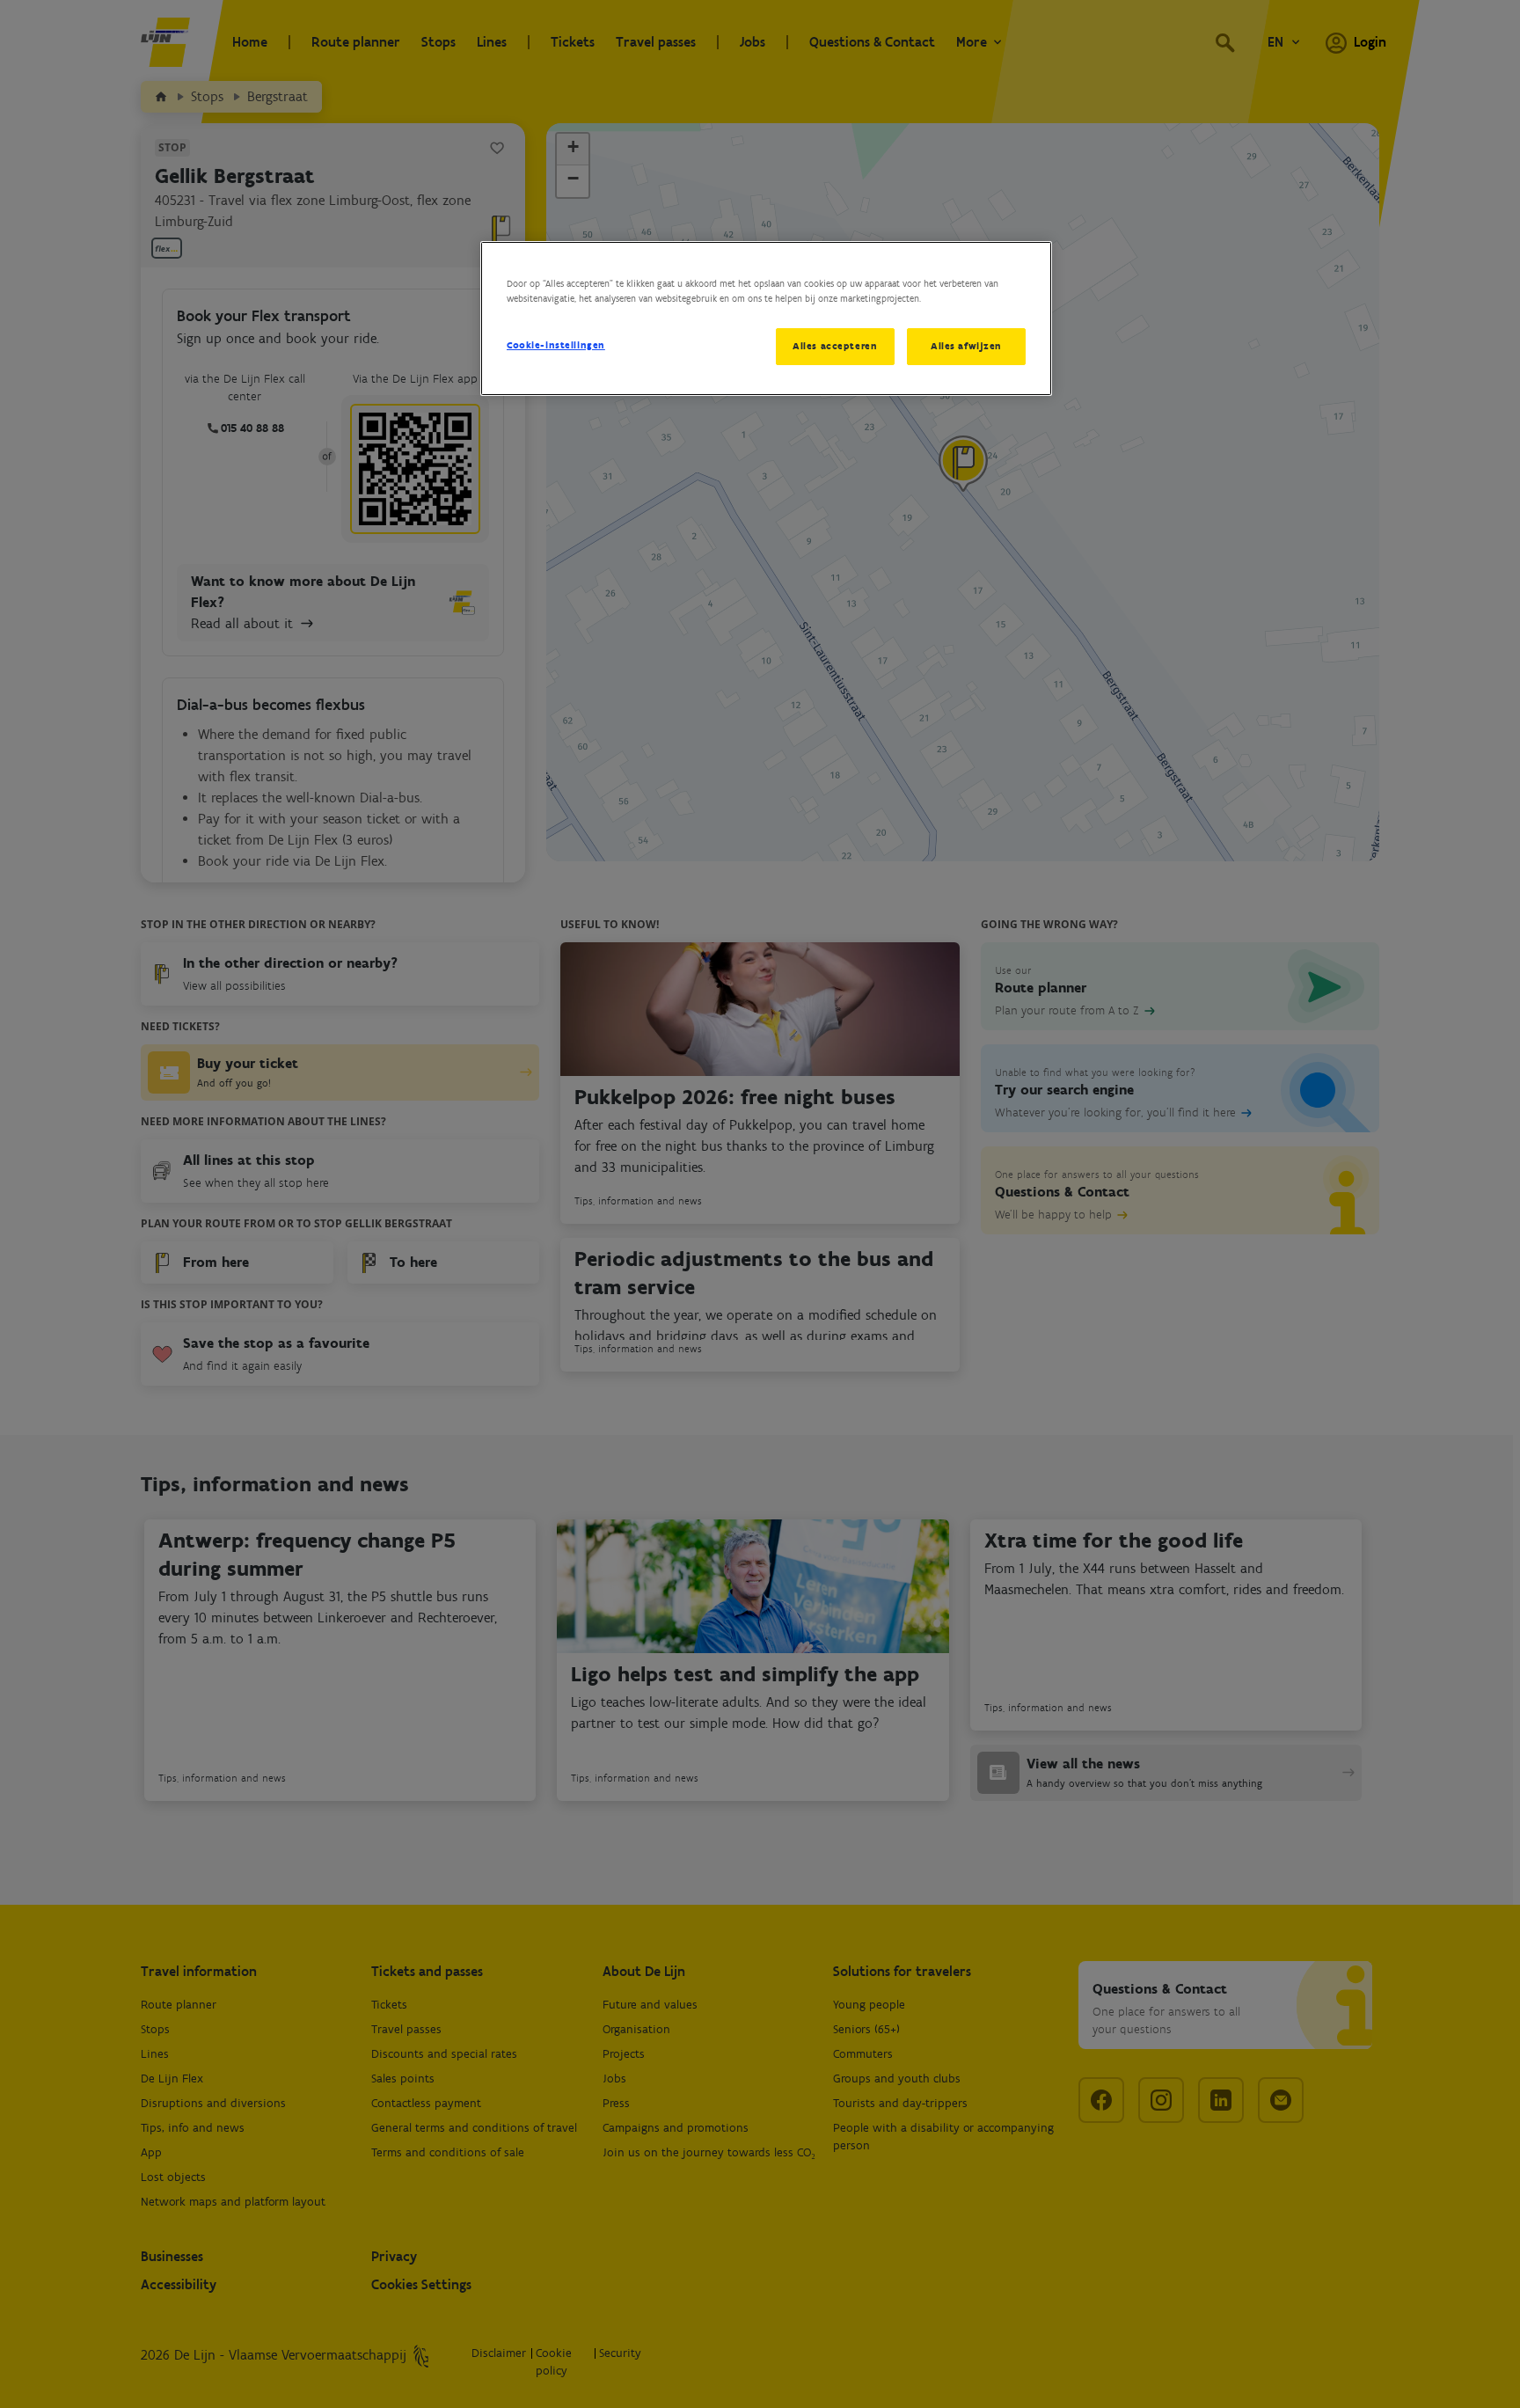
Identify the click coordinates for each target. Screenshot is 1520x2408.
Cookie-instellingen (556, 345)
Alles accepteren (835, 346)
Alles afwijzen (966, 346)
